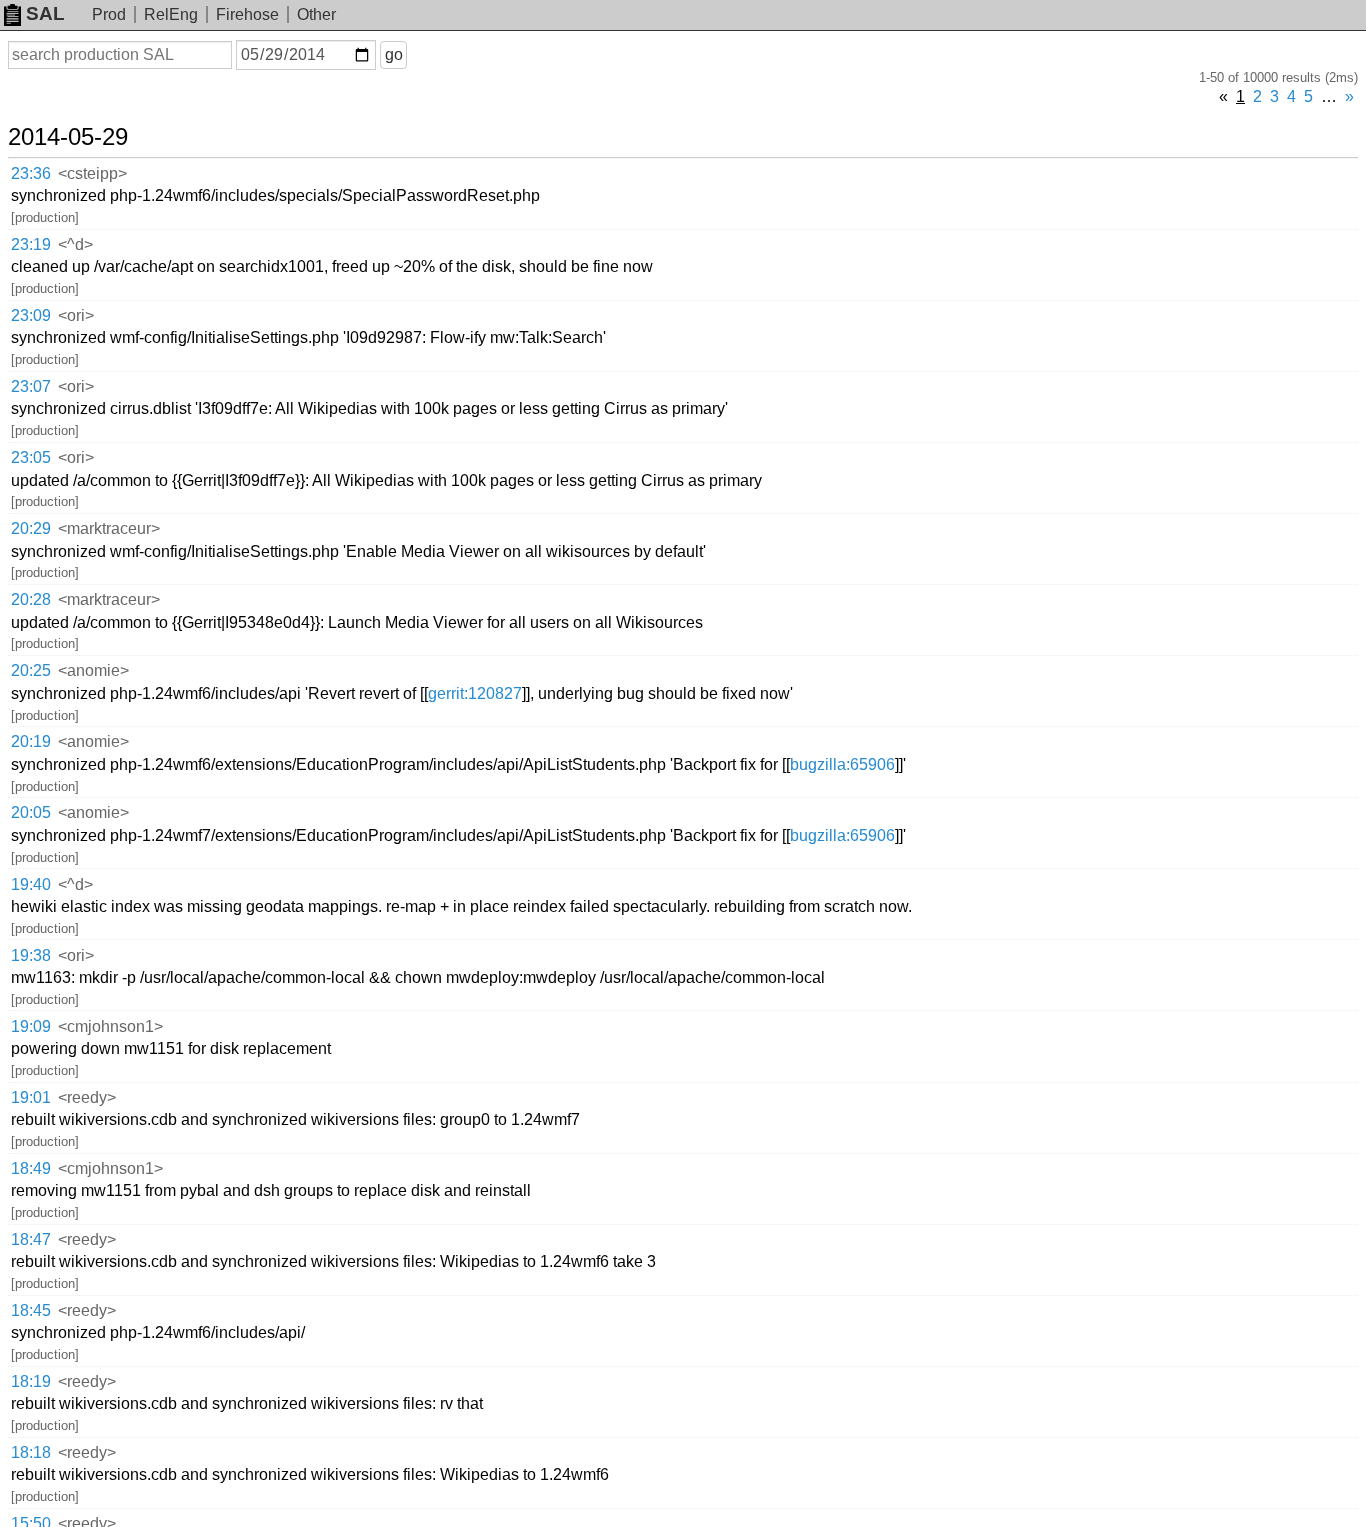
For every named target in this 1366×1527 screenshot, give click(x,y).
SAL (45, 13)
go (394, 54)
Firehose (247, 14)
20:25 (31, 670)
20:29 (31, 528)
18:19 (31, 1381)
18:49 (31, 1168)
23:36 (31, 173)
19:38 (31, 955)
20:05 (31, 812)
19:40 (31, 884)
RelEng (171, 14)
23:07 (31, 386)
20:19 (31, 741)
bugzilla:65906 (842, 764)
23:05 (31, 457)
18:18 (31, 1452)
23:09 (31, 315)
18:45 (31, 1310)
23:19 (31, 244)
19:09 (31, 1026)
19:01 (31, 1097)
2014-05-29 (68, 137)
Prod (109, 14)
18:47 (31, 1239)
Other (316, 14)
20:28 (31, 599)
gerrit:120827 (475, 693)
